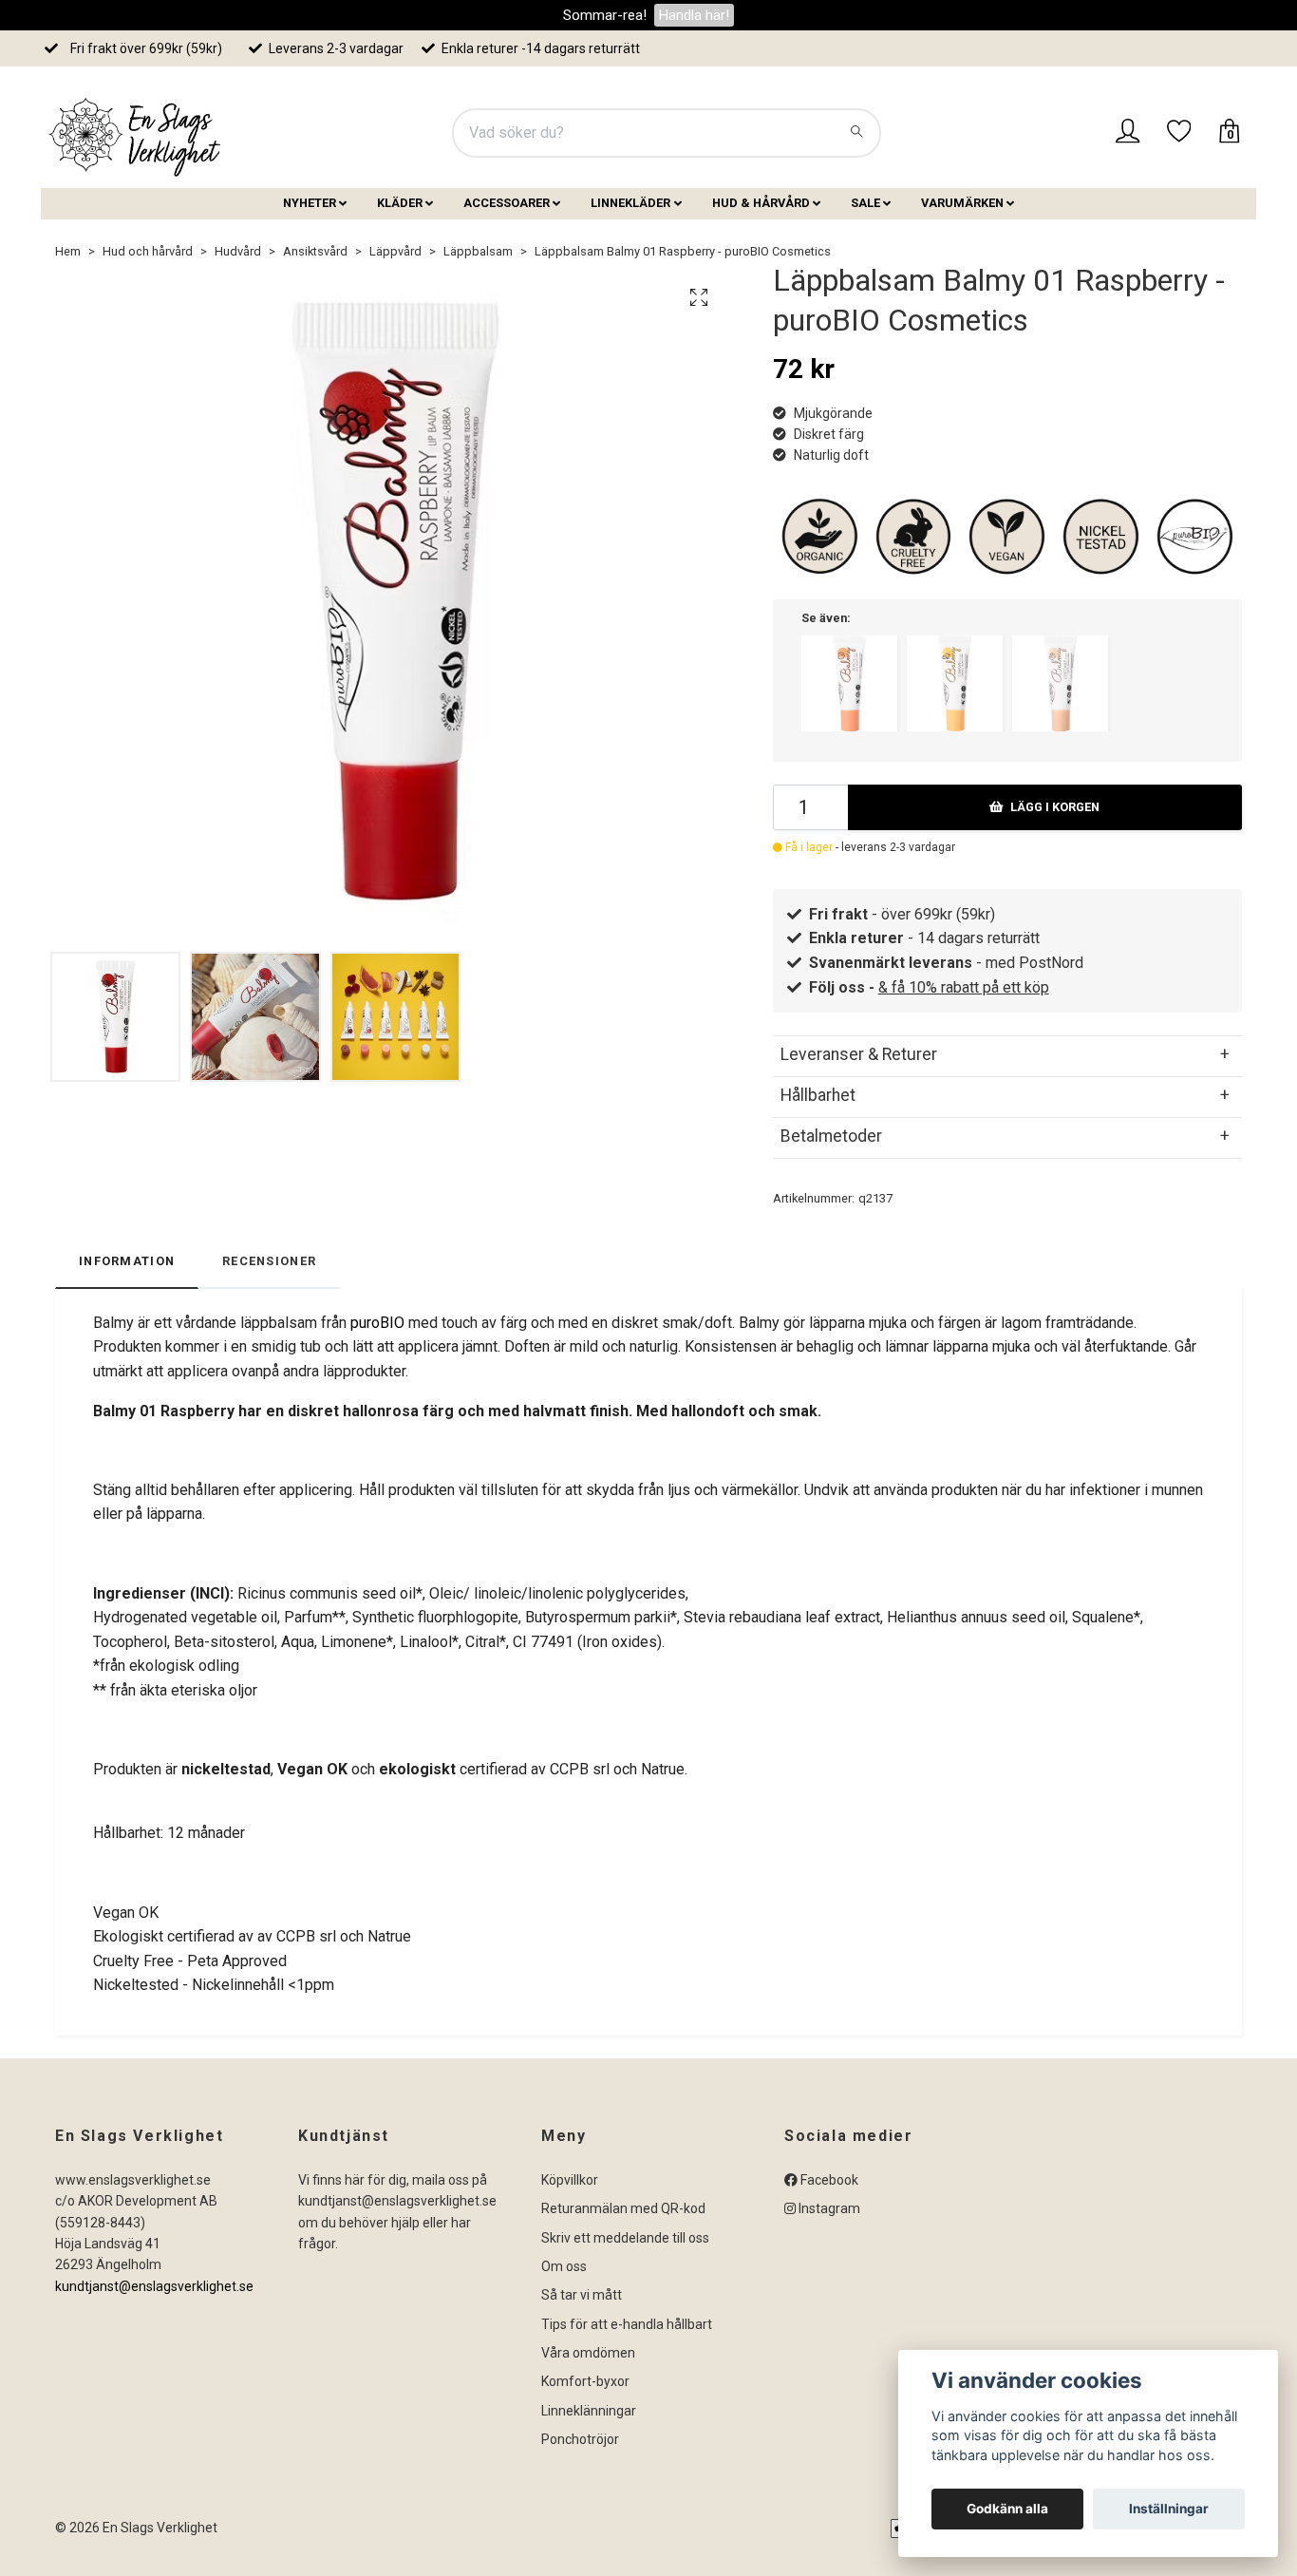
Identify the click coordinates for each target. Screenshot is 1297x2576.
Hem (68, 251)
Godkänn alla (1007, 2509)
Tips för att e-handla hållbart (627, 2324)
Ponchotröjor (580, 2439)
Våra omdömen (588, 2353)
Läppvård (395, 251)
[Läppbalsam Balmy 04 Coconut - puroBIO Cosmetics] (1060, 683)
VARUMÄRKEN (962, 203)
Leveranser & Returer (859, 1054)
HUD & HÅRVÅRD (761, 203)
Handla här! (694, 15)
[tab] (1007, 1054)
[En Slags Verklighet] (136, 133)
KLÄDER (400, 203)
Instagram (828, 2208)
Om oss (564, 2266)
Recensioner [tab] (269, 1261)
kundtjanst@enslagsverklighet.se (154, 2286)
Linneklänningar (589, 2411)
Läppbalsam (478, 251)
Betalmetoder (831, 1136)
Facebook (828, 2180)
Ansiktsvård (315, 251)
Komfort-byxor (585, 2381)
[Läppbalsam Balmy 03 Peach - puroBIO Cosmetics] (849, 683)
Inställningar (1169, 2509)
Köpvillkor (570, 2180)
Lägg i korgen (1055, 807)
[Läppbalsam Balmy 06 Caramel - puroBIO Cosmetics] (955, 683)
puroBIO (377, 1323)
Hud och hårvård (148, 251)
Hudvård (238, 251)
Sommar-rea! (605, 15)
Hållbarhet (818, 1095)
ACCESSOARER (507, 203)
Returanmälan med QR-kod (623, 2208)
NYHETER (310, 203)
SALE (865, 203)
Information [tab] (127, 1261)
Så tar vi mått (582, 2295)
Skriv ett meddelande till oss (625, 2238)
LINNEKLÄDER (630, 203)
